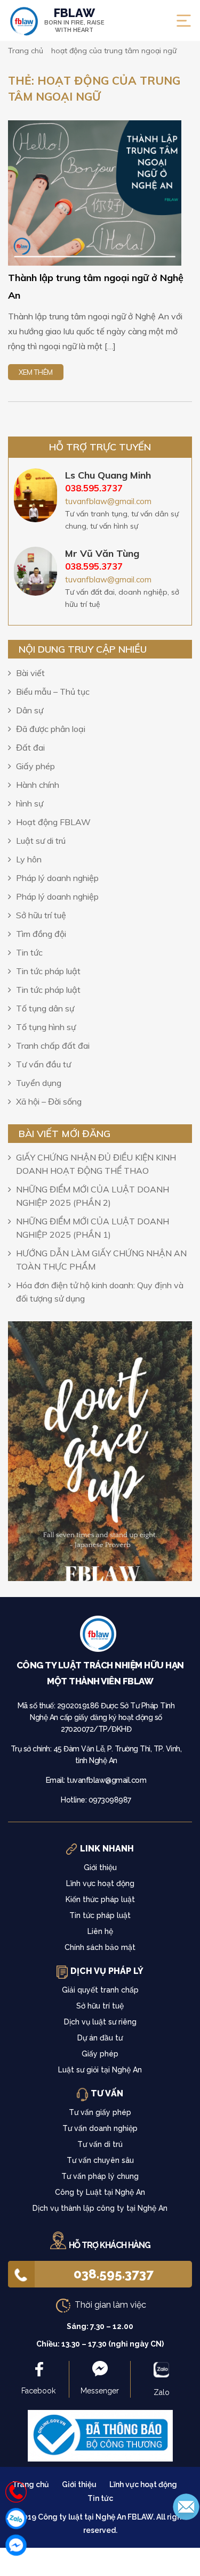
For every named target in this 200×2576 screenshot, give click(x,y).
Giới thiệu (100, 1867)
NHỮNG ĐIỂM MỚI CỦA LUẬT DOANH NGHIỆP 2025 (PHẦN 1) (93, 1228)
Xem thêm (36, 372)
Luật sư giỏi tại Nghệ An (100, 2070)
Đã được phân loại (51, 729)
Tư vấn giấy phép (100, 2112)
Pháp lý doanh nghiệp (57, 878)
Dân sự (30, 710)
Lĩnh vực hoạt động (100, 1883)
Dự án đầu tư (100, 2038)
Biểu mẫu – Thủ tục (53, 692)
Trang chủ (31, 2484)
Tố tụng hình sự (46, 1027)
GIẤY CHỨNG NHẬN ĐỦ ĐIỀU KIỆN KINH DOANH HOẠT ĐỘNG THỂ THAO (96, 1164)
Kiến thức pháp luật (100, 1899)
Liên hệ (100, 1931)
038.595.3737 (114, 2274)
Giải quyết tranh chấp (100, 1990)
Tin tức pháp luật (48, 971)
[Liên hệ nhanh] (16, 2492)
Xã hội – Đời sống (49, 1101)
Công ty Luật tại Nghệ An (100, 2192)
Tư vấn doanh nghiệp (100, 2128)
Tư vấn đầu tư (43, 1064)
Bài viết (30, 673)
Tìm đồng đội (41, 934)
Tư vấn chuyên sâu (100, 2160)
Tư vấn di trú (100, 2144)
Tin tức (29, 952)
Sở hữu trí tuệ (41, 915)
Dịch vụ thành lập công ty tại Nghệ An (100, 2208)
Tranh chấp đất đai (53, 1046)
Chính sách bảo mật (100, 1947)
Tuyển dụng (39, 1083)
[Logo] (100, 1636)
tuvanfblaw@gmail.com (108, 501)
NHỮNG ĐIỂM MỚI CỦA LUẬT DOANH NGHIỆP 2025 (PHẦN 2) (93, 1196)
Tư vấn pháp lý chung (100, 2176)
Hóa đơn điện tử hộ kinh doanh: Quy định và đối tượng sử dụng (100, 1292)
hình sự (30, 803)
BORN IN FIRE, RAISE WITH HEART (74, 20)
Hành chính (38, 785)
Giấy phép (35, 766)
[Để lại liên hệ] (186, 2506)
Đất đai (30, 747)
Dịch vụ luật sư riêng (100, 2022)
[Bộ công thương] (100, 2435)
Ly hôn (29, 859)
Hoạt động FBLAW (53, 822)
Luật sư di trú (41, 841)
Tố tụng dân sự (45, 1008)
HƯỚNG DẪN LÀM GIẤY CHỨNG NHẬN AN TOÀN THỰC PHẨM (101, 1260)
